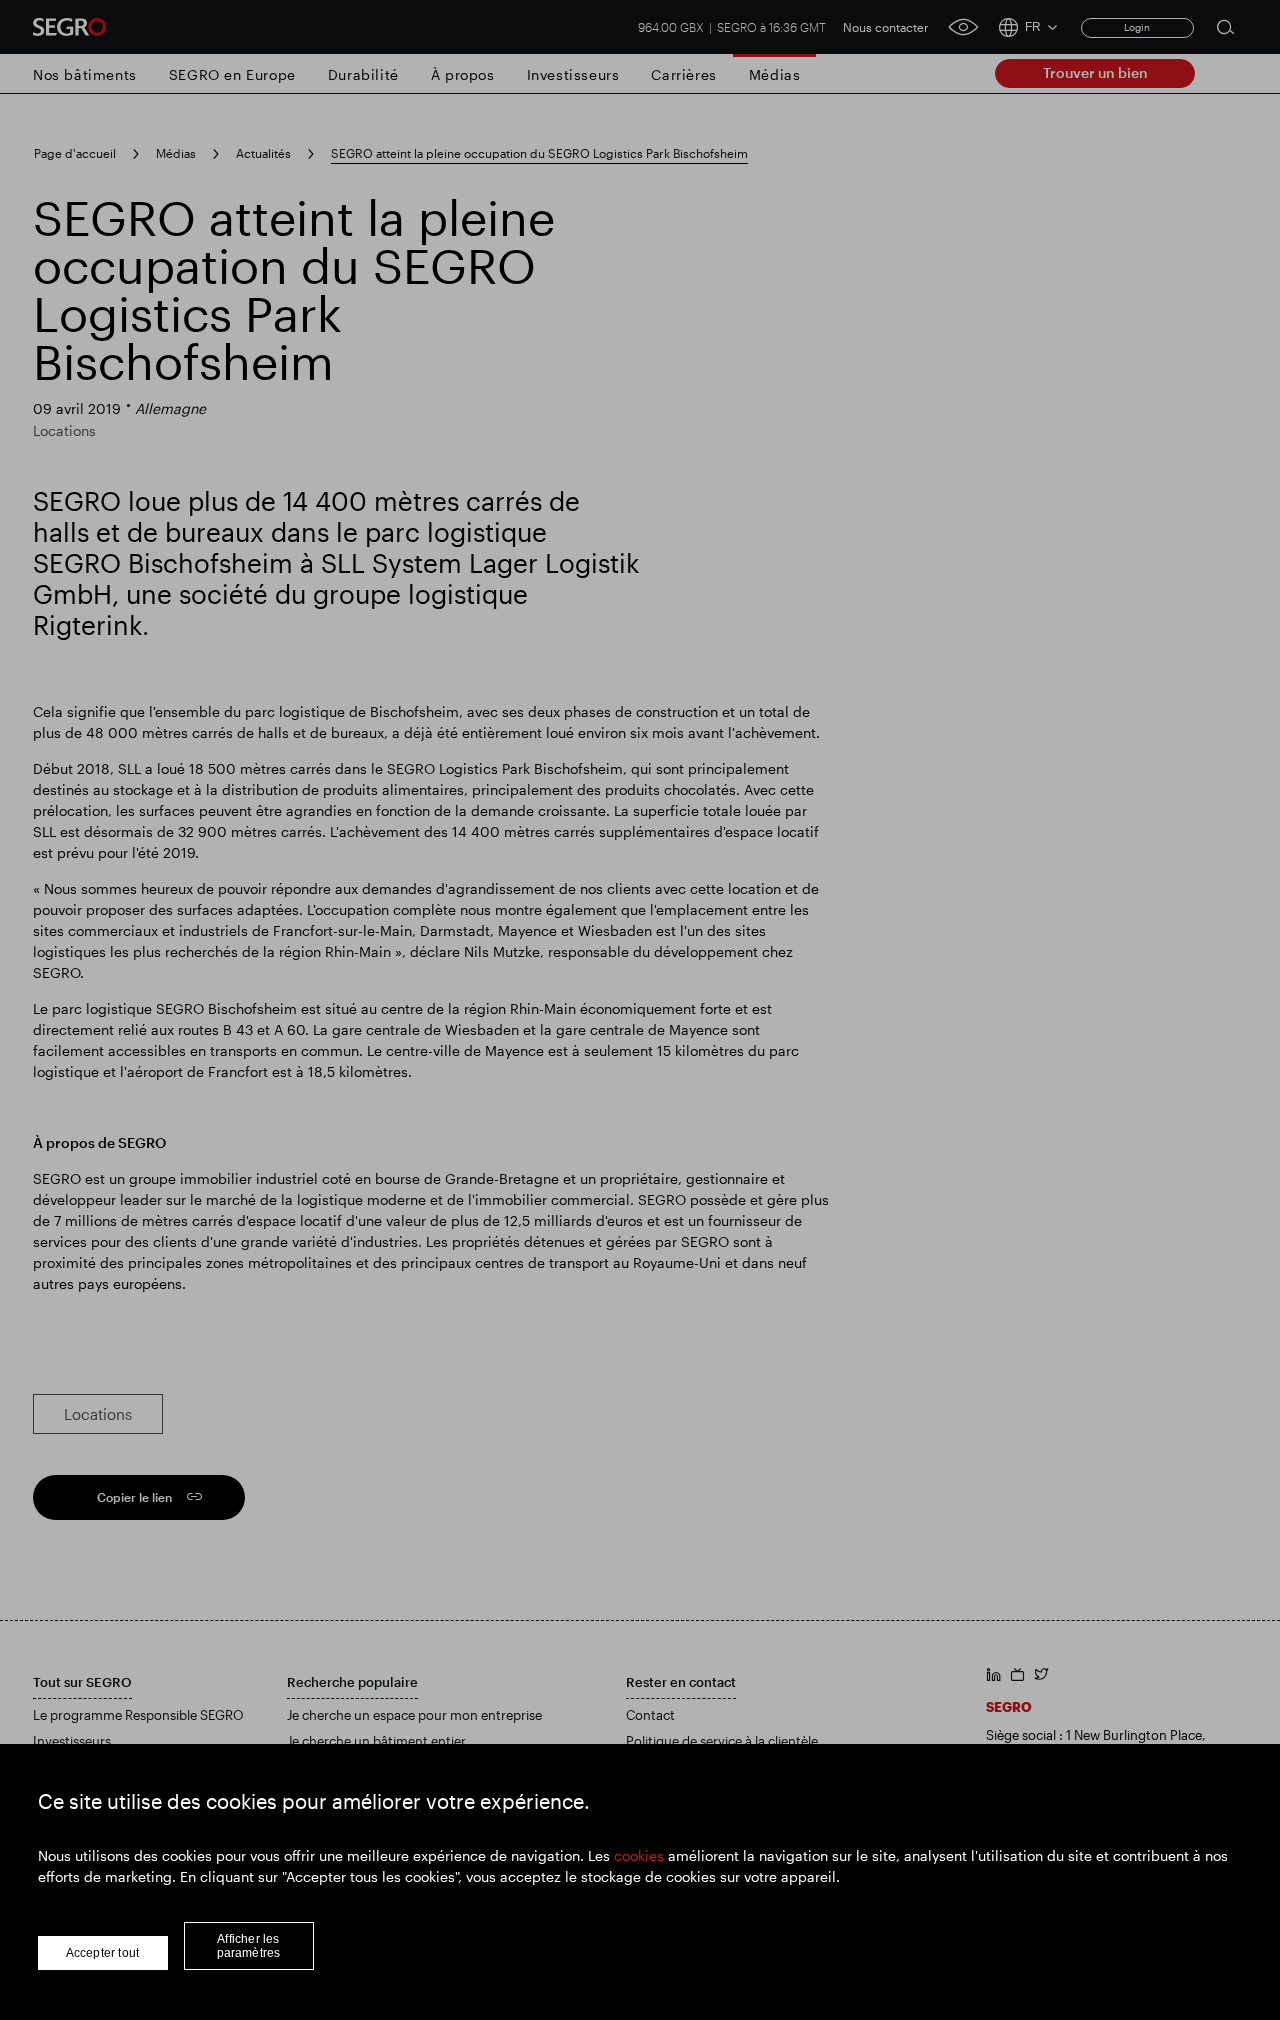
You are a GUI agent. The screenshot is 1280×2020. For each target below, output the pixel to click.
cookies (639, 1855)
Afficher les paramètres (249, 1946)
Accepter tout (103, 1953)
